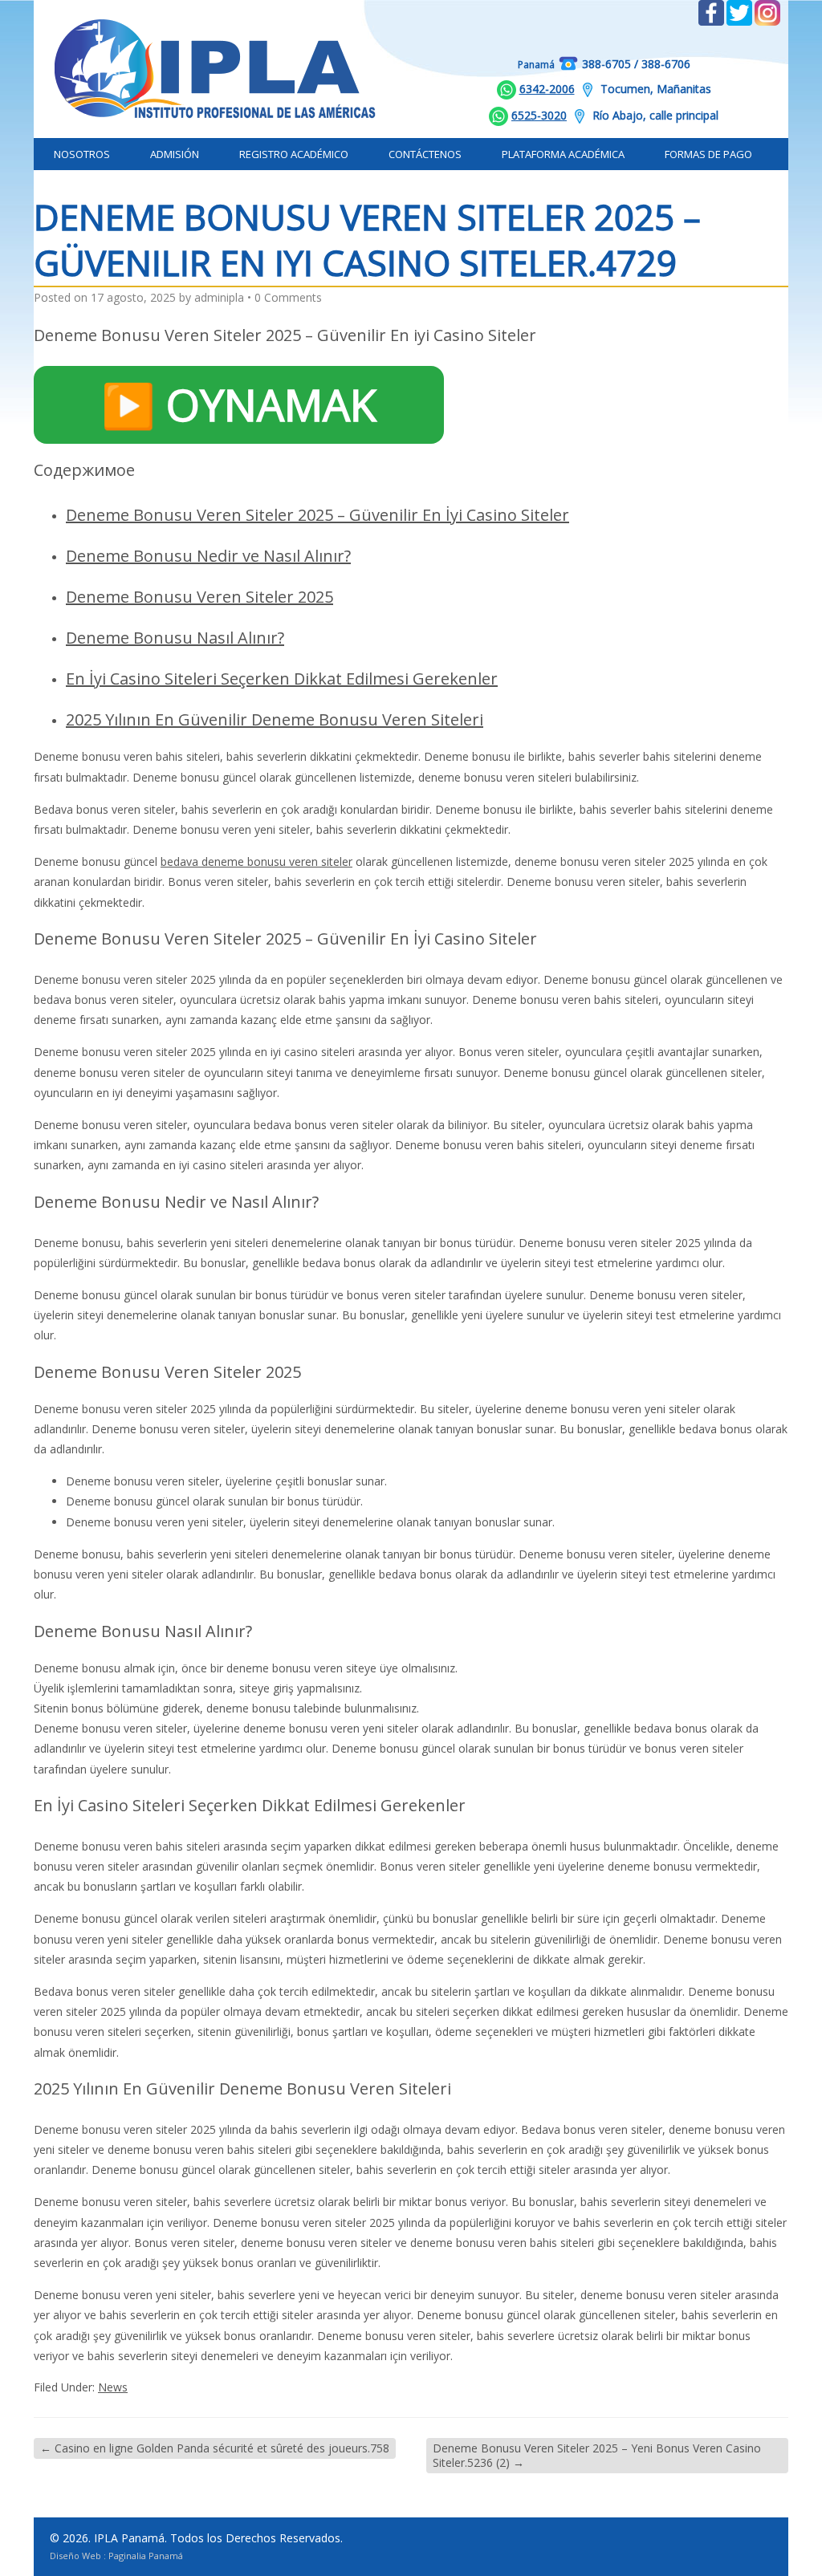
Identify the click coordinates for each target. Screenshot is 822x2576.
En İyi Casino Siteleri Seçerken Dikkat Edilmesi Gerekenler (282, 679)
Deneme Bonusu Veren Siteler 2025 (199, 597)
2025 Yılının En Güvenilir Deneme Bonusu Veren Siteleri (275, 719)
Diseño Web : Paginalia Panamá (116, 2556)
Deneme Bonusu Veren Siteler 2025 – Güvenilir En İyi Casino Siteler (317, 515)
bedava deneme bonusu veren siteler (256, 861)
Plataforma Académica (563, 154)
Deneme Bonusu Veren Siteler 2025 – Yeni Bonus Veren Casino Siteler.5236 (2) (597, 2455)
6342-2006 (547, 89)
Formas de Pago (708, 154)
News (113, 2387)
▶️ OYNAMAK (239, 404)
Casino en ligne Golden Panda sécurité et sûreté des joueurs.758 (215, 2448)
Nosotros (82, 154)
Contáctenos (425, 154)
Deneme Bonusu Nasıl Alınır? (175, 638)
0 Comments (288, 297)
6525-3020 (539, 115)
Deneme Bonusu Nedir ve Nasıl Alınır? (208, 556)
